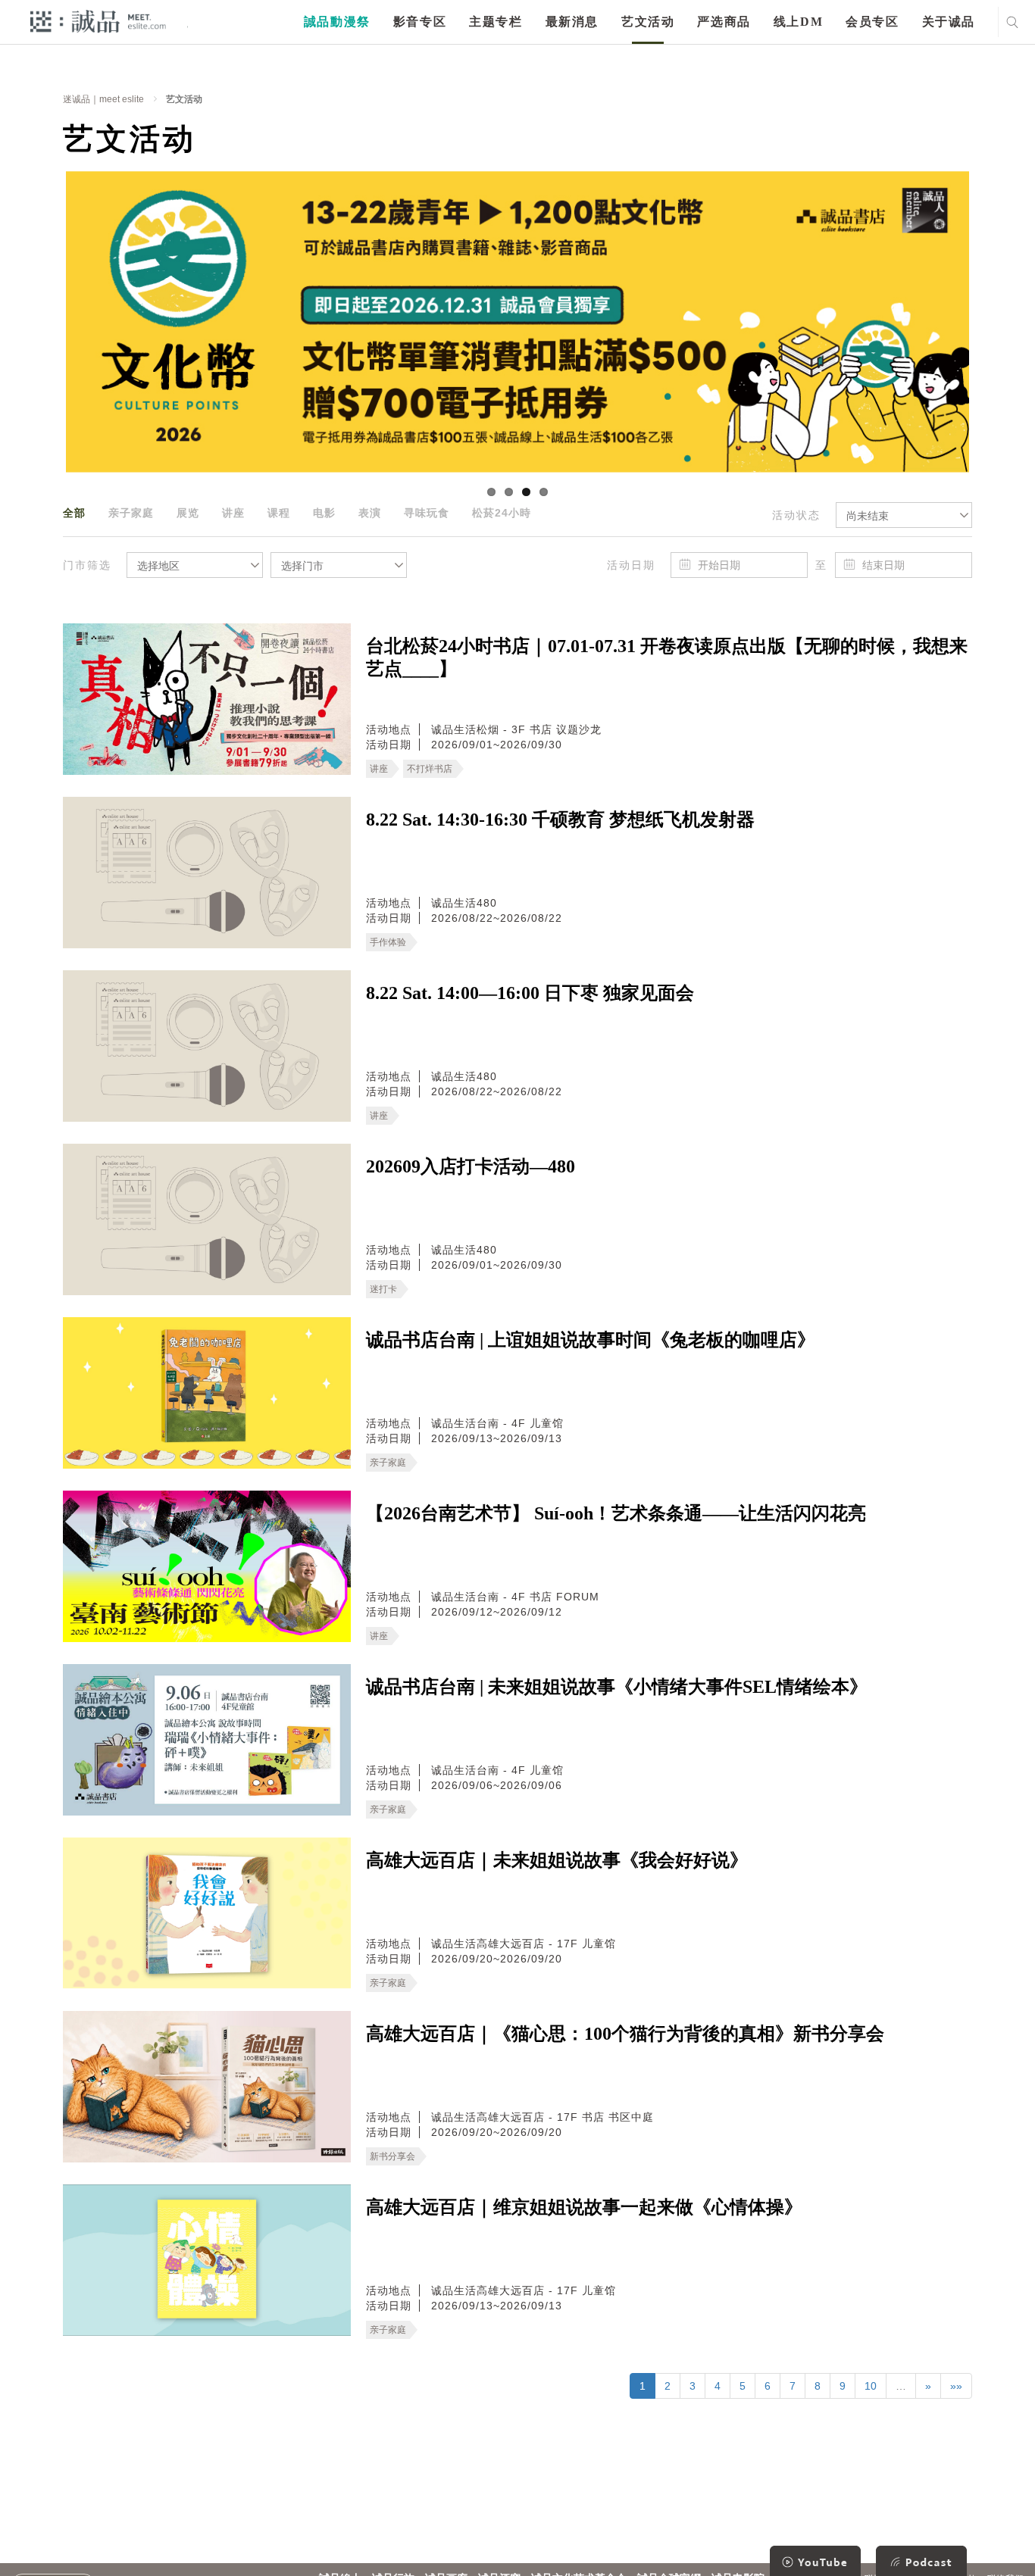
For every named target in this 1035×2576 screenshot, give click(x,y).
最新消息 (572, 22)
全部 (74, 513)
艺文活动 (648, 22)
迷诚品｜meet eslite (103, 99)
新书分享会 (392, 2156)
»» (956, 2386)
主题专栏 (496, 22)
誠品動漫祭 (337, 22)
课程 (279, 513)
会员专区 (872, 22)
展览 (188, 513)
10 (871, 2386)
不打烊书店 (430, 769)
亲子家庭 (131, 513)
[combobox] (904, 515)
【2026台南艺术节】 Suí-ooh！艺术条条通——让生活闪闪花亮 (616, 1513)
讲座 (233, 513)
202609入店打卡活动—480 (471, 1166)
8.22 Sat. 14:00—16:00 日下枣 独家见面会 (530, 993)
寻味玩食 (427, 513)
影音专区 (420, 22)
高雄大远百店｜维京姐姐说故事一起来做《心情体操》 (584, 2207)
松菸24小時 (502, 513)
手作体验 (388, 942)
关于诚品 (949, 22)
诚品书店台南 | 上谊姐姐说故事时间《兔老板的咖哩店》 (591, 1340)
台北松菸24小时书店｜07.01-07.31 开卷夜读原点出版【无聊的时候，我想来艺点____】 (667, 657)
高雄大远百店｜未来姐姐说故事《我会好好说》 (557, 1860)
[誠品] (98, 21)
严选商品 (724, 22)
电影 (324, 513)
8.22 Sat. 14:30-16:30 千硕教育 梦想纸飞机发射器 (560, 820)
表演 (370, 513)
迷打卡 (383, 1289)
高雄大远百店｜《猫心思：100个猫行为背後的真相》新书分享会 (625, 2034)
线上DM (798, 22)
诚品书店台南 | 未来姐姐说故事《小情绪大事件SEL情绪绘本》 (617, 1687)
